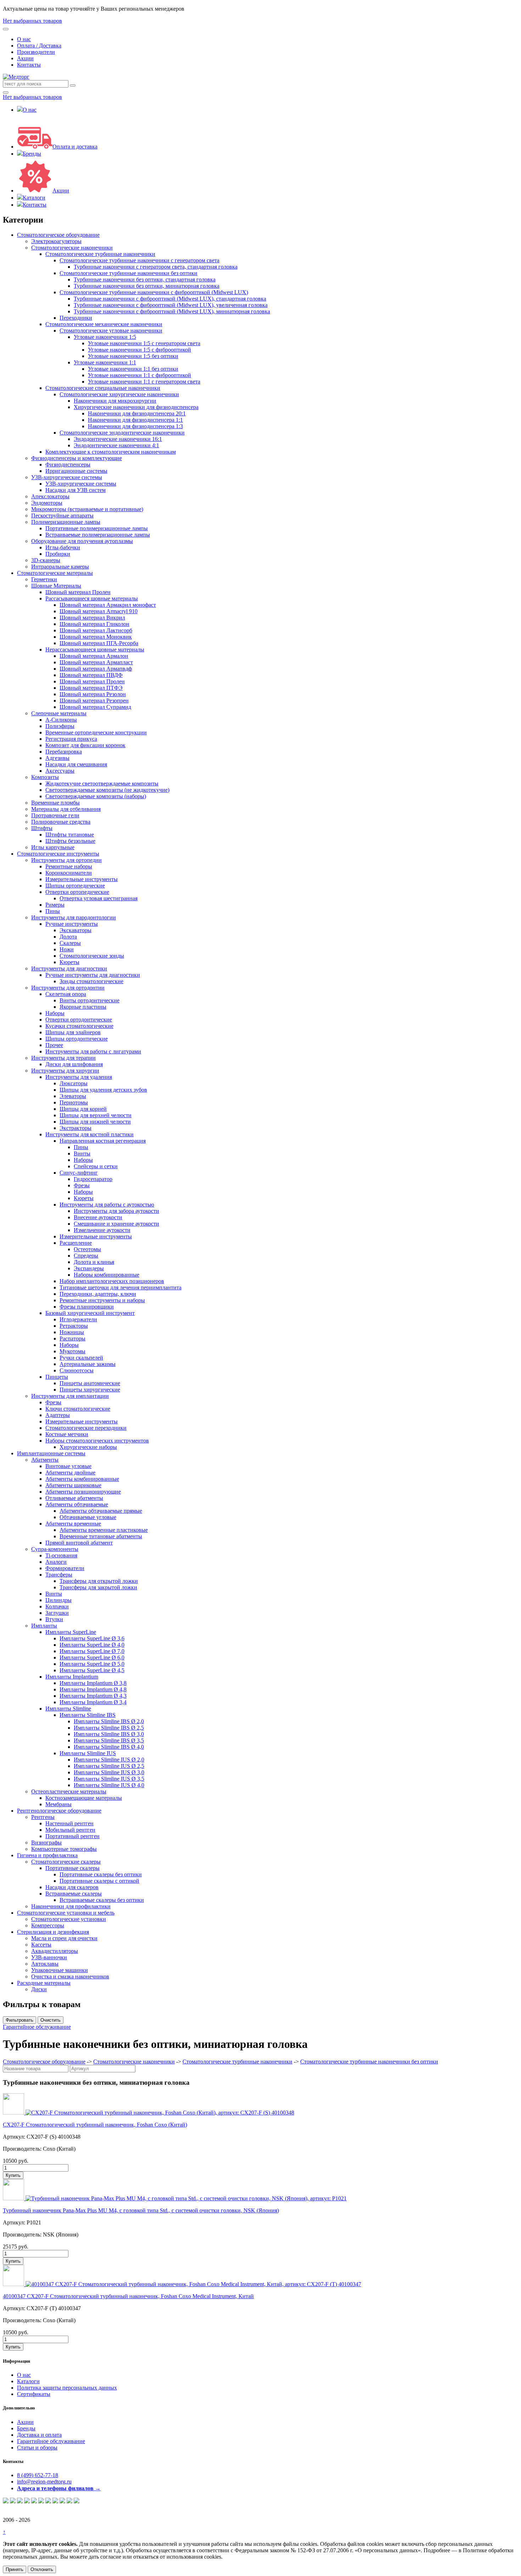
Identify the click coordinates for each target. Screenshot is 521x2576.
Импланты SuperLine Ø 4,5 (92, 1670)
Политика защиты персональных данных (67, 2388)
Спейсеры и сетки (96, 1166)
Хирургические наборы (88, 1447)
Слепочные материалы (59, 713)
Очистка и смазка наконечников (70, 1976)
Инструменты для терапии (63, 1058)
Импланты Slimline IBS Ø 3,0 (109, 1734)
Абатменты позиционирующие (83, 1492)
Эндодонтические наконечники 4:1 (116, 445)
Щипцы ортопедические (75, 886)
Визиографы (46, 1843)
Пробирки (58, 554)
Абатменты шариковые (73, 1485)
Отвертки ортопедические (77, 892)
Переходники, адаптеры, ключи (98, 1294)
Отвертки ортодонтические (79, 1020)
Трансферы (59, 1575)
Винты (82, 1153)
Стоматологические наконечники (72, 248)
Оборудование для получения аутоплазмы (82, 541)
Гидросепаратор (93, 1179)
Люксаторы (74, 1083)
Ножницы (72, 1332)
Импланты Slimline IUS (88, 1753)
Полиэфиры (60, 726)
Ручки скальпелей (81, 1358)
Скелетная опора (66, 994)
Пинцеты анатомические (90, 1383)
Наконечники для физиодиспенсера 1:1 (135, 420)
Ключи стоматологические (78, 1409)
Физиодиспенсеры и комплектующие (77, 458)
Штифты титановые (70, 835)
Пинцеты (57, 1377)
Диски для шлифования (74, 1064)
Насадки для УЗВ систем (75, 490)
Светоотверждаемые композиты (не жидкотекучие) (107, 790)
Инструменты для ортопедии (66, 860)
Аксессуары (60, 771)
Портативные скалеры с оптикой (99, 1881)
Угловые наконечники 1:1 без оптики (133, 369)
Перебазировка (64, 752)
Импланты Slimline (68, 1709)
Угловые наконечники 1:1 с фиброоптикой (139, 375)
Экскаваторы (75, 930)
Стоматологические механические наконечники (104, 324)
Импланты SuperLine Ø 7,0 (92, 1651)
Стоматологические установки (69, 1919)
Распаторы (72, 1339)
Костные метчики (67, 1434)
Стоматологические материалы (55, 573)
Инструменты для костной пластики (89, 1134)
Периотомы (74, 1102)
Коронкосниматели (69, 873)
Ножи (67, 949)
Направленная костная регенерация (103, 1141)
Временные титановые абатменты (101, 1536)
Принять (15, 2569)
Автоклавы (45, 1964)
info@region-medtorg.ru (44, 2482)
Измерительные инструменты (82, 879)
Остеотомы (87, 1249)
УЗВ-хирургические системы (67, 477)
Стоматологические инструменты (58, 854)
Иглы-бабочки (63, 547)
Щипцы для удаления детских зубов (103, 1090)
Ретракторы (74, 1326)
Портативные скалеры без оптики (101, 1874)
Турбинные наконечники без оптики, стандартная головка (145, 279)
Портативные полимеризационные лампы (97, 528)
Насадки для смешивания (76, 764)
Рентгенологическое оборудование (59, 1811)
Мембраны (58, 1804)
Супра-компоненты (55, 1549)
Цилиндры (58, 1600)
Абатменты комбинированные (82, 1479)
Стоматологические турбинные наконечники (100, 254)
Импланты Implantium (72, 1677)
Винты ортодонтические (89, 1000)
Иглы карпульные (53, 847)
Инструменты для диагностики (69, 968)
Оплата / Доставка (39, 46)
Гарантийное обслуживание (37, 2027)
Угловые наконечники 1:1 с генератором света (144, 382)
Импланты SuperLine (71, 1632)
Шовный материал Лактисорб (96, 630)
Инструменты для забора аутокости (116, 1211)
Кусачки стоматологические (79, 1026)
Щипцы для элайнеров (73, 1032)
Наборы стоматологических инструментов (97, 1441)
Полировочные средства (61, 822)
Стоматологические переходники (86, 1428)
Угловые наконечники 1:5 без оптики (133, 356)
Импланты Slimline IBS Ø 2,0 (109, 1721)
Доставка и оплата (39, 2435)
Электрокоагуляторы (56, 241)
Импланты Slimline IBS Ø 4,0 (109, 1747)
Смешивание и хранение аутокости (116, 1224)
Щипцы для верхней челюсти (96, 1115)
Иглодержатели (78, 1319)
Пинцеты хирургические (90, 1390)
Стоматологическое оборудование (58, 235)
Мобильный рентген (70, 1830)
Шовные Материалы (56, 586)
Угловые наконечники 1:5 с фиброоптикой (139, 350)
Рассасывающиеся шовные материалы (92, 598)
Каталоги (34, 198)
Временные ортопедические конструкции (96, 732)
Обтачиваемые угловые (88, 1517)
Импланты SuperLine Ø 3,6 (92, 1638)
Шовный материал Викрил (92, 618)
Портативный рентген (72, 1836)
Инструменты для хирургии (65, 1071)
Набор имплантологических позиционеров (112, 1281)
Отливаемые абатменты (74, 1498)
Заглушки (57, 1613)
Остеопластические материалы (69, 1791)
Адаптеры (58, 1415)
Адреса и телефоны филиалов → (59, 2488)
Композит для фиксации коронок (85, 745)
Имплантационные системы (51, 1453)
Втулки (54, 1619)
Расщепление (76, 1243)
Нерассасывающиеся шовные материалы (95, 649)
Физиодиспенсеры (68, 464)
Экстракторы (75, 1128)
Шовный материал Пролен (78, 592)
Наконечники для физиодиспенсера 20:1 (137, 413)
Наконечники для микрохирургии (115, 401)
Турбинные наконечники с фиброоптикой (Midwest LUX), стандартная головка (170, 299)
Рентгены (43, 1817)
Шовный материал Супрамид (95, 707)
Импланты (44, 1626)
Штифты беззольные (70, 841)
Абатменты (45, 1460)
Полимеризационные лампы (66, 522)
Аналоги (56, 1562)
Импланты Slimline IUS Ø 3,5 (109, 1779)
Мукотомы (72, 1351)
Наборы (55, 1013)
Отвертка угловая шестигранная (99, 898)
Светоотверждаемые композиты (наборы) (96, 796)
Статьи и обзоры (37, 2448)
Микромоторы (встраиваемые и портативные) (87, 509)
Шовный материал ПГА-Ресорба (99, 643)
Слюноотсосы (77, 1370)
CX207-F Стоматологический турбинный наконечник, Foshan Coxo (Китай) (95, 2125)
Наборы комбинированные (107, 1275)
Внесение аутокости (98, 1217)
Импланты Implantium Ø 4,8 (93, 1689)
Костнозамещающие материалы (84, 1798)
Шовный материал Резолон (93, 694)
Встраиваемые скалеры (74, 1894)
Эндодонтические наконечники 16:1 (118, 439)
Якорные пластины (83, 1007)
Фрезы (82, 1185)
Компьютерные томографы (64, 1849)
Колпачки (57, 1606)
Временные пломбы (55, 803)
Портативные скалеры (72, 1868)
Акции (25, 58)
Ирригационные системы (76, 471)
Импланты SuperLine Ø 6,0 (92, 1657)
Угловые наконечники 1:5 (105, 337)
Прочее (54, 1045)
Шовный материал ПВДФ (91, 675)
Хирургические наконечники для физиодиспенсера (136, 407)
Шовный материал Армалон (94, 656)
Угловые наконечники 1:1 (105, 362)
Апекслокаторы (50, 496)
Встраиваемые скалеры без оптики (102, 1900)
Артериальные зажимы (88, 1364)
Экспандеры (89, 1268)
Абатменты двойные (70, 1472)
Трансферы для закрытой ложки (98, 1587)
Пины (53, 911)
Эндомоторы (47, 503)
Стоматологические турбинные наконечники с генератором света (139, 260)
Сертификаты (34, 2394)
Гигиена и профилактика (47, 1855)
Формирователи (65, 1568)
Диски (39, 1989)
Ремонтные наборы (69, 866)
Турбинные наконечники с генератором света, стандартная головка (156, 267)
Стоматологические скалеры (66, 1862)
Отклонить (42, 2569)
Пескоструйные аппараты (62, 516)
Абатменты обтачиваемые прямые (101, 1511)
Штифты (42, 828)
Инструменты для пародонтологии (74, 917)
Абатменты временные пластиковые (104, 1530)
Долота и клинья (94, 1262)
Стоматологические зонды (92, 956)
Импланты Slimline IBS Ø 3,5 (109, 1740)
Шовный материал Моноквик (96, 637)
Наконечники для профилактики (71, 1906)
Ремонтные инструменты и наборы (102, 1300)
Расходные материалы (44, 1983)
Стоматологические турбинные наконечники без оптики (128, 273)
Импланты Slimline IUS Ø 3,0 (109, 1772)
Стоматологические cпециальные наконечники (103, 388)
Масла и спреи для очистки (64, 1938)
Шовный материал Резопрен (94, 701)
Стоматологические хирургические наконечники (119, 394)
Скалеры (70, 943)
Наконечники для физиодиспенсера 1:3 (135, 426)
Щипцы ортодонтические (77, 1039)
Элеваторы (73, 1096)
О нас (24, 39)
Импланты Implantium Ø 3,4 (93, 1702)
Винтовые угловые (68, 1466)
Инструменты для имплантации (70, 1396)
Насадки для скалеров (72, 1887)
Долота (68, 937)
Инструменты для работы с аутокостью (107, 1205)
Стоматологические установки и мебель (66, 1913)
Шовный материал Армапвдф (96, 669)
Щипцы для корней (83, 1109)
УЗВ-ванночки (49, 1957)
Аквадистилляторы (55, 1951)
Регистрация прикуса (71, 739)
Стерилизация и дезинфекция (53, 1932)
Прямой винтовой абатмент (79, 1543)
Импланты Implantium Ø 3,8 (93, 1683)
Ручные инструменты (72, 924)
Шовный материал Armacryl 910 (99, 611)
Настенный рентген (69, 1823)
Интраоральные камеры (60, 567)
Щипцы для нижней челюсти (95, 1122)
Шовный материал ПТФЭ (91, 688)
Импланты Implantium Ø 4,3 (93, 1696)
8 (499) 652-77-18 (38, 2475)
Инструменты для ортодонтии (68, 988)
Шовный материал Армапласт (96, 662)
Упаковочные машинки (60, 1970)
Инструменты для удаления (79, 1077)
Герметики (44, 579)
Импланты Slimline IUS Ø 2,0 (109, 1760)
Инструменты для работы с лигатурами (93, 1051)
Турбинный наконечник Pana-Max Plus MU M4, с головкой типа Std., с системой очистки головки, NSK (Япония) (141, 2210)
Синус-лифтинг (79, 1173)
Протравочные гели (55, 815)
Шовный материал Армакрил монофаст (108, 605)
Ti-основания (61, 1555)
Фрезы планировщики (87, 1307)
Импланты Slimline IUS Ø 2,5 (109, 1766)
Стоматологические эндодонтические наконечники (122, 433)
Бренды (32, 154)
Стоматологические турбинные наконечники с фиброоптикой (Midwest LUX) (154, 292)
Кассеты (41, 1945)
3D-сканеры (46, 560)
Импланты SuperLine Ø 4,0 (92, 1645)
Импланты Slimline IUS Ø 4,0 (109, 1785)
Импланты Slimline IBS (88, 1715)
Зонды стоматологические (91, 981)
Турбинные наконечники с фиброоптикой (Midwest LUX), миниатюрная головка (172, 311)
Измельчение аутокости (102, 1230)
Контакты (29, 65)
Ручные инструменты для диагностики (93, 975)
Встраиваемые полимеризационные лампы (98, 535)
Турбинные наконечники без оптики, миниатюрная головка (147, 286)
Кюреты (69, 962)
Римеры (55, 905)
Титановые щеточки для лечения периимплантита (121, 1287)
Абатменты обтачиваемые (77, 1504)
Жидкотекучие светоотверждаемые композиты (102, 783)
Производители (36, 52)
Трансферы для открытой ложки (99, 1581)
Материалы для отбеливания (66, 809)
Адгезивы (57, 758)
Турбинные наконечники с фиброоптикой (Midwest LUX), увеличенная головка (171, 305)
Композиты (45, 777)
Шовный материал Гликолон (94, 624)
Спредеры (86, 1256)
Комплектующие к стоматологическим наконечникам (111, 452)
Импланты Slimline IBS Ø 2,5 (109, 1728)
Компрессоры (48, 1925)
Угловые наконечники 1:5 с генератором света (144, 343)
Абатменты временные (73, 1524)
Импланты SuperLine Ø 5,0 (92, 1664)
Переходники (76, 318)
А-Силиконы (61, 720)
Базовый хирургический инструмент (90, 1313)
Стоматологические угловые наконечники (111, 331)
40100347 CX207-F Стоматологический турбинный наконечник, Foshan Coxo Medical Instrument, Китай (128, 2296)
